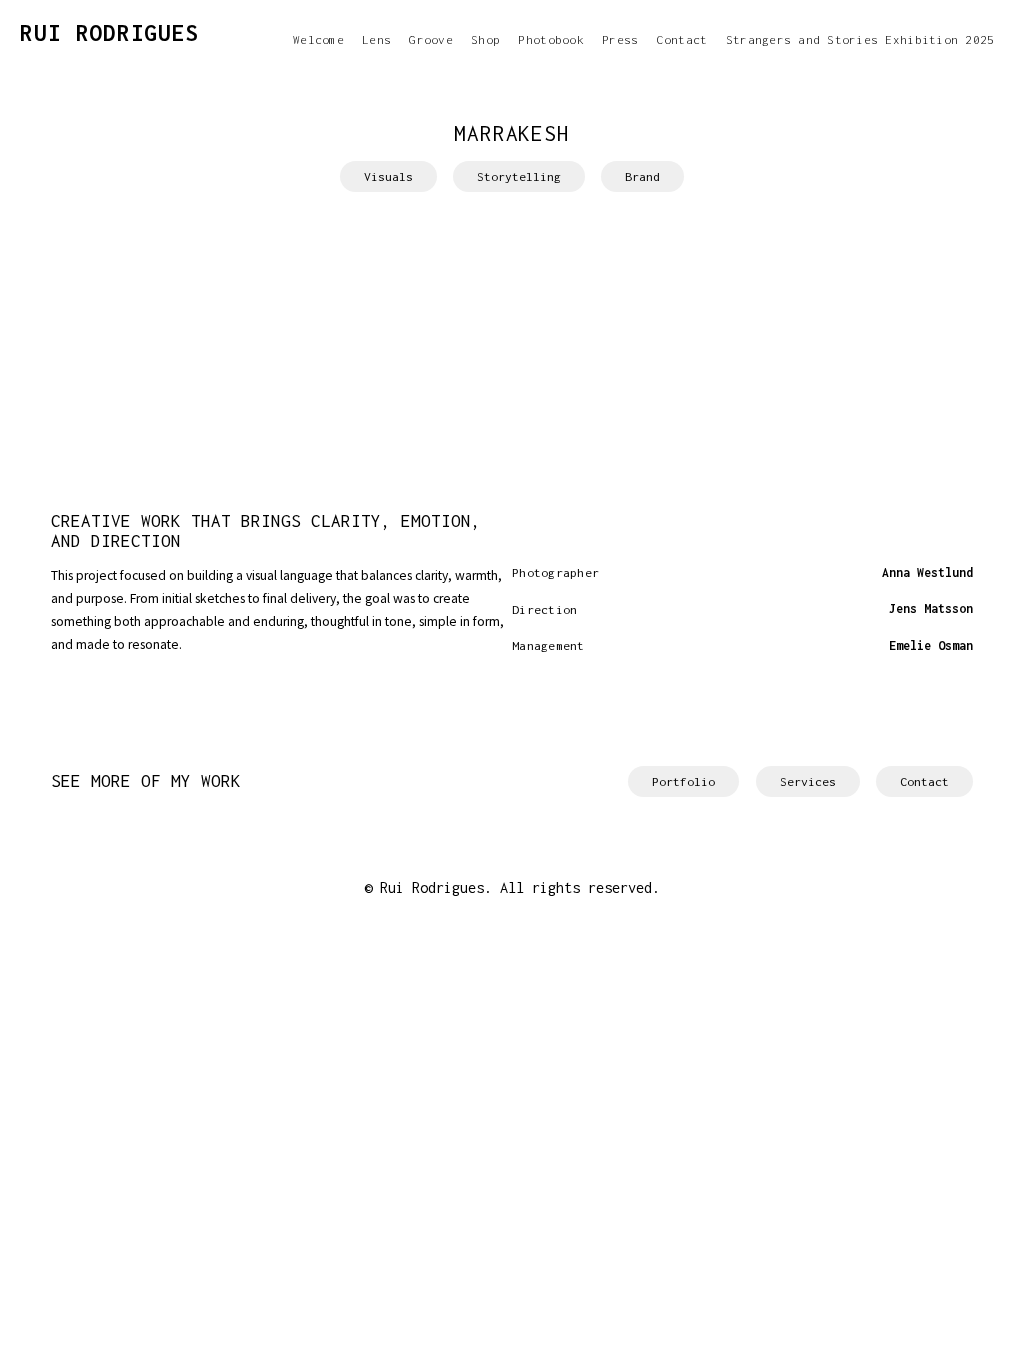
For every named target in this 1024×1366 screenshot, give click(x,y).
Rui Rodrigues (109, 33)
